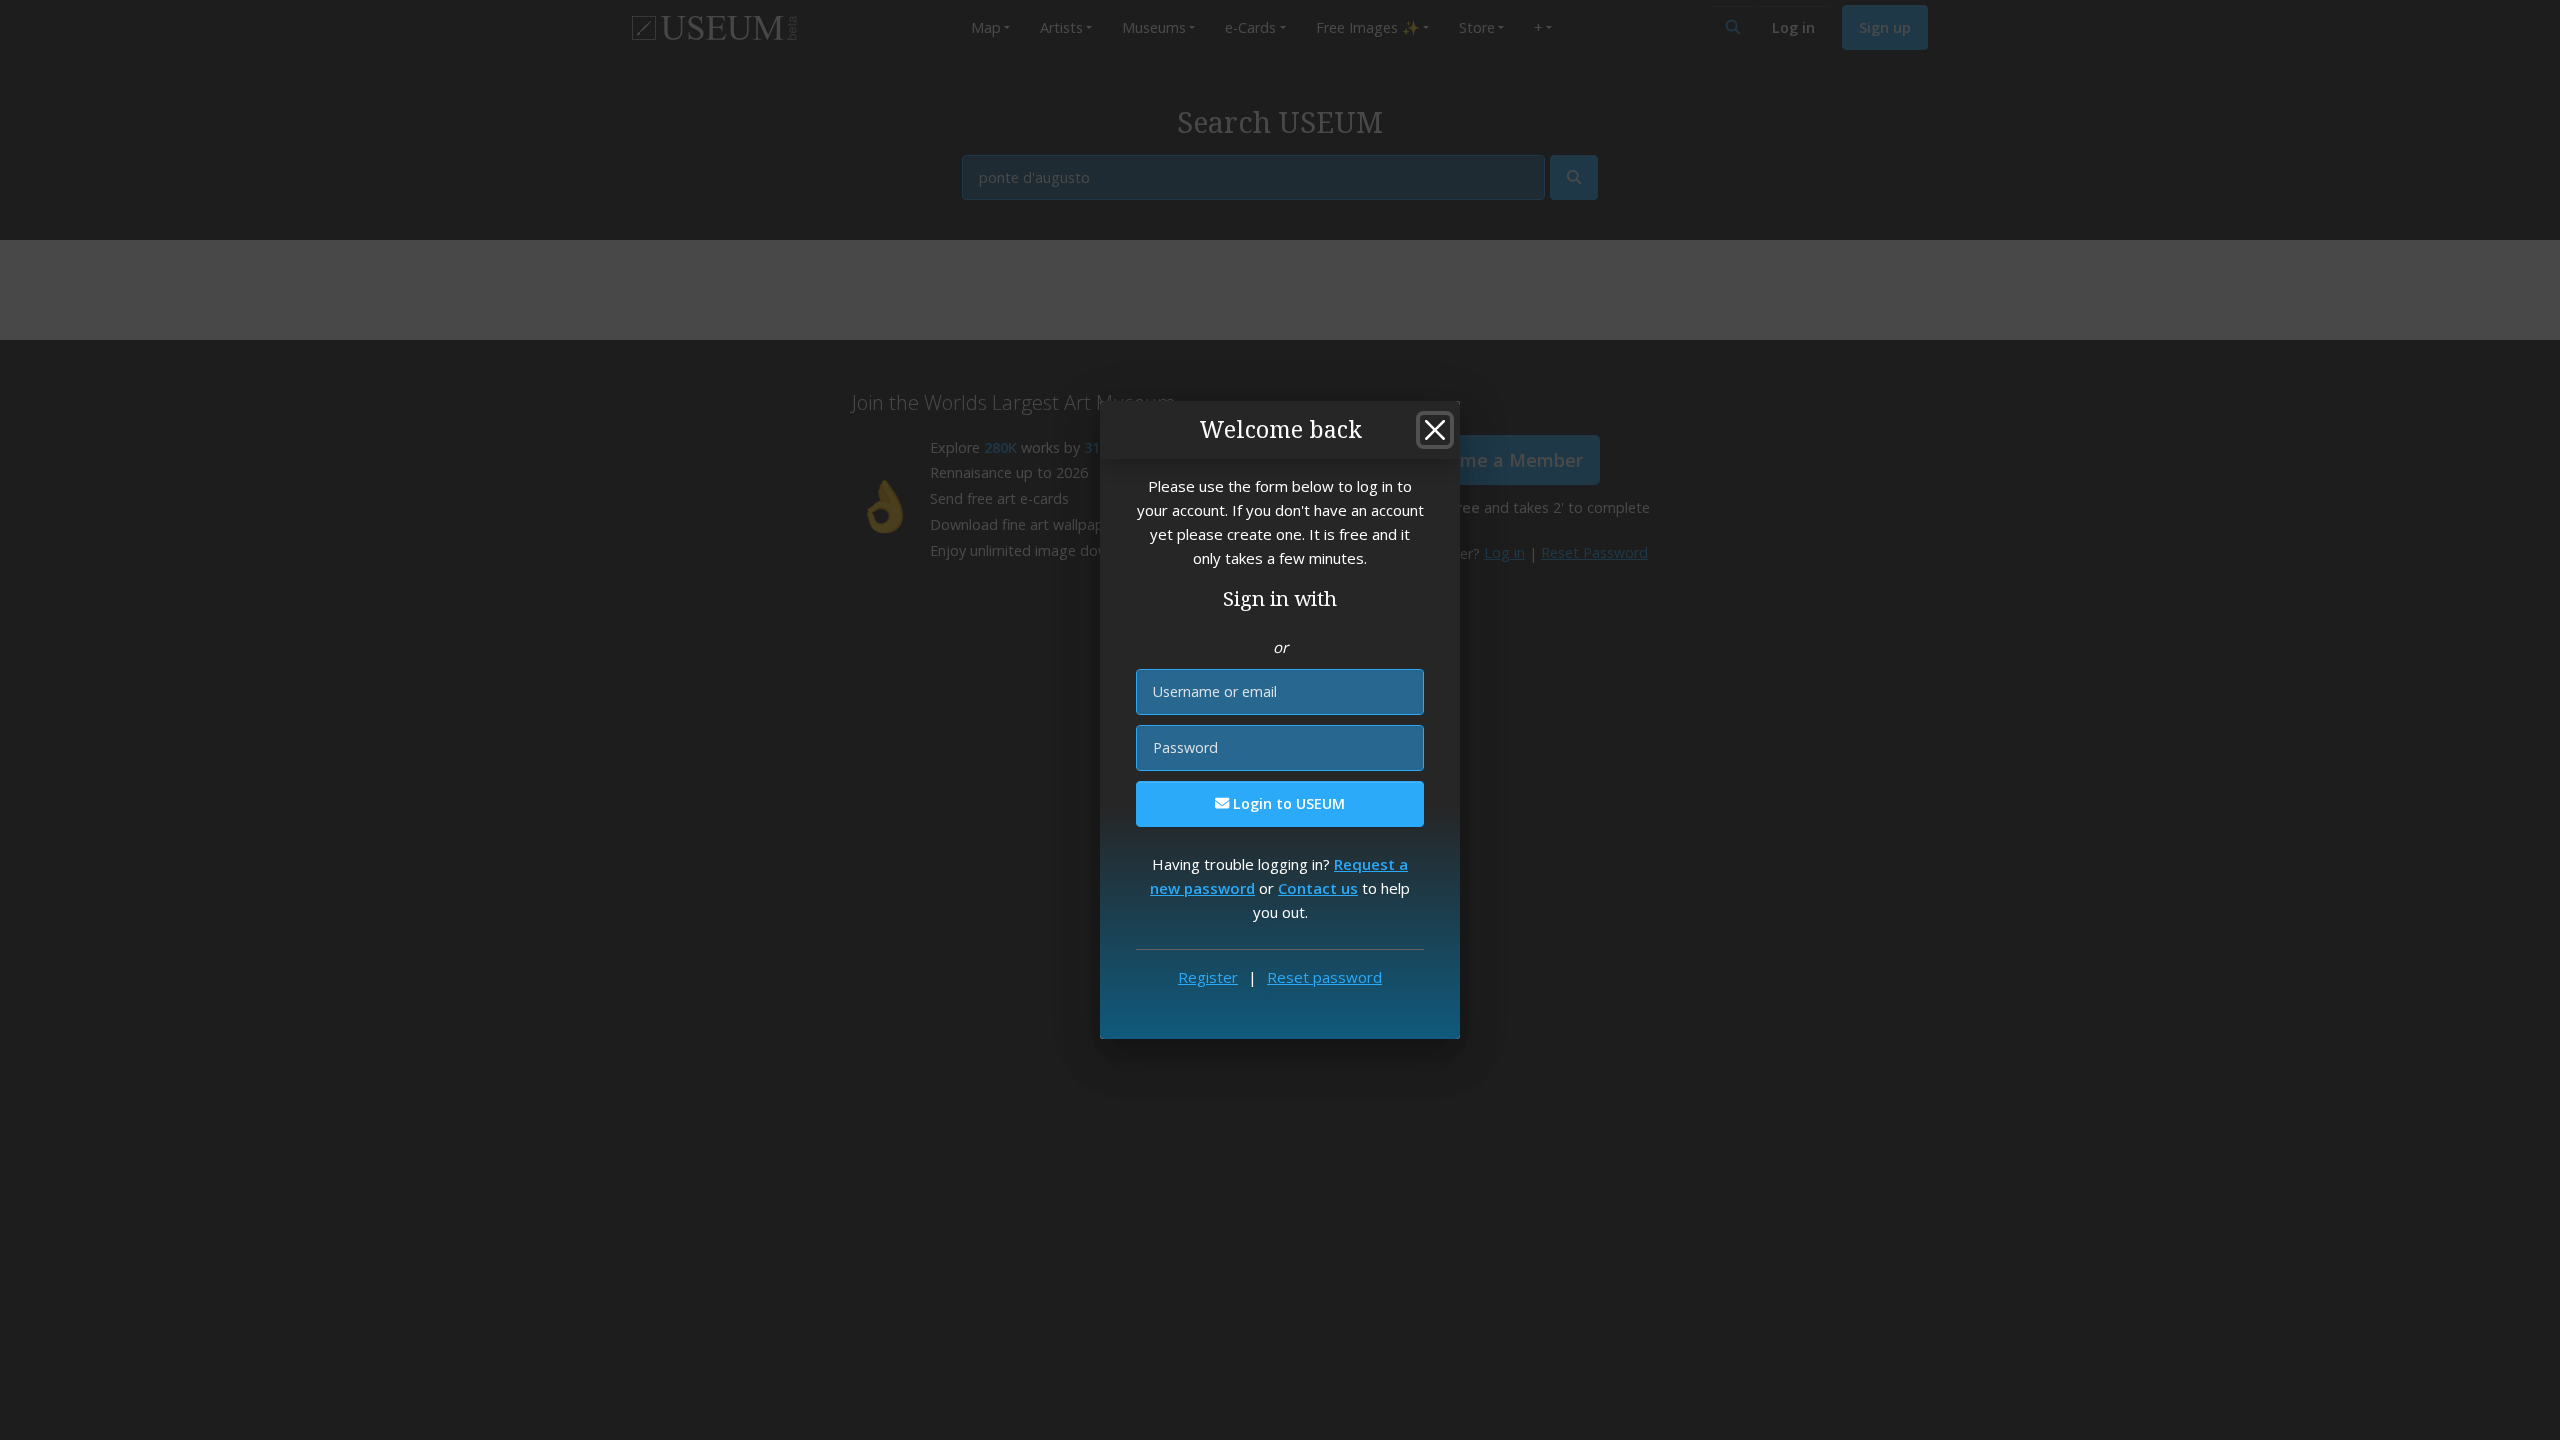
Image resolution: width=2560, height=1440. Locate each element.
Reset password (1324, 977)
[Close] (1435, 430)
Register (1208, 977)
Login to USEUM (1287, 803)
